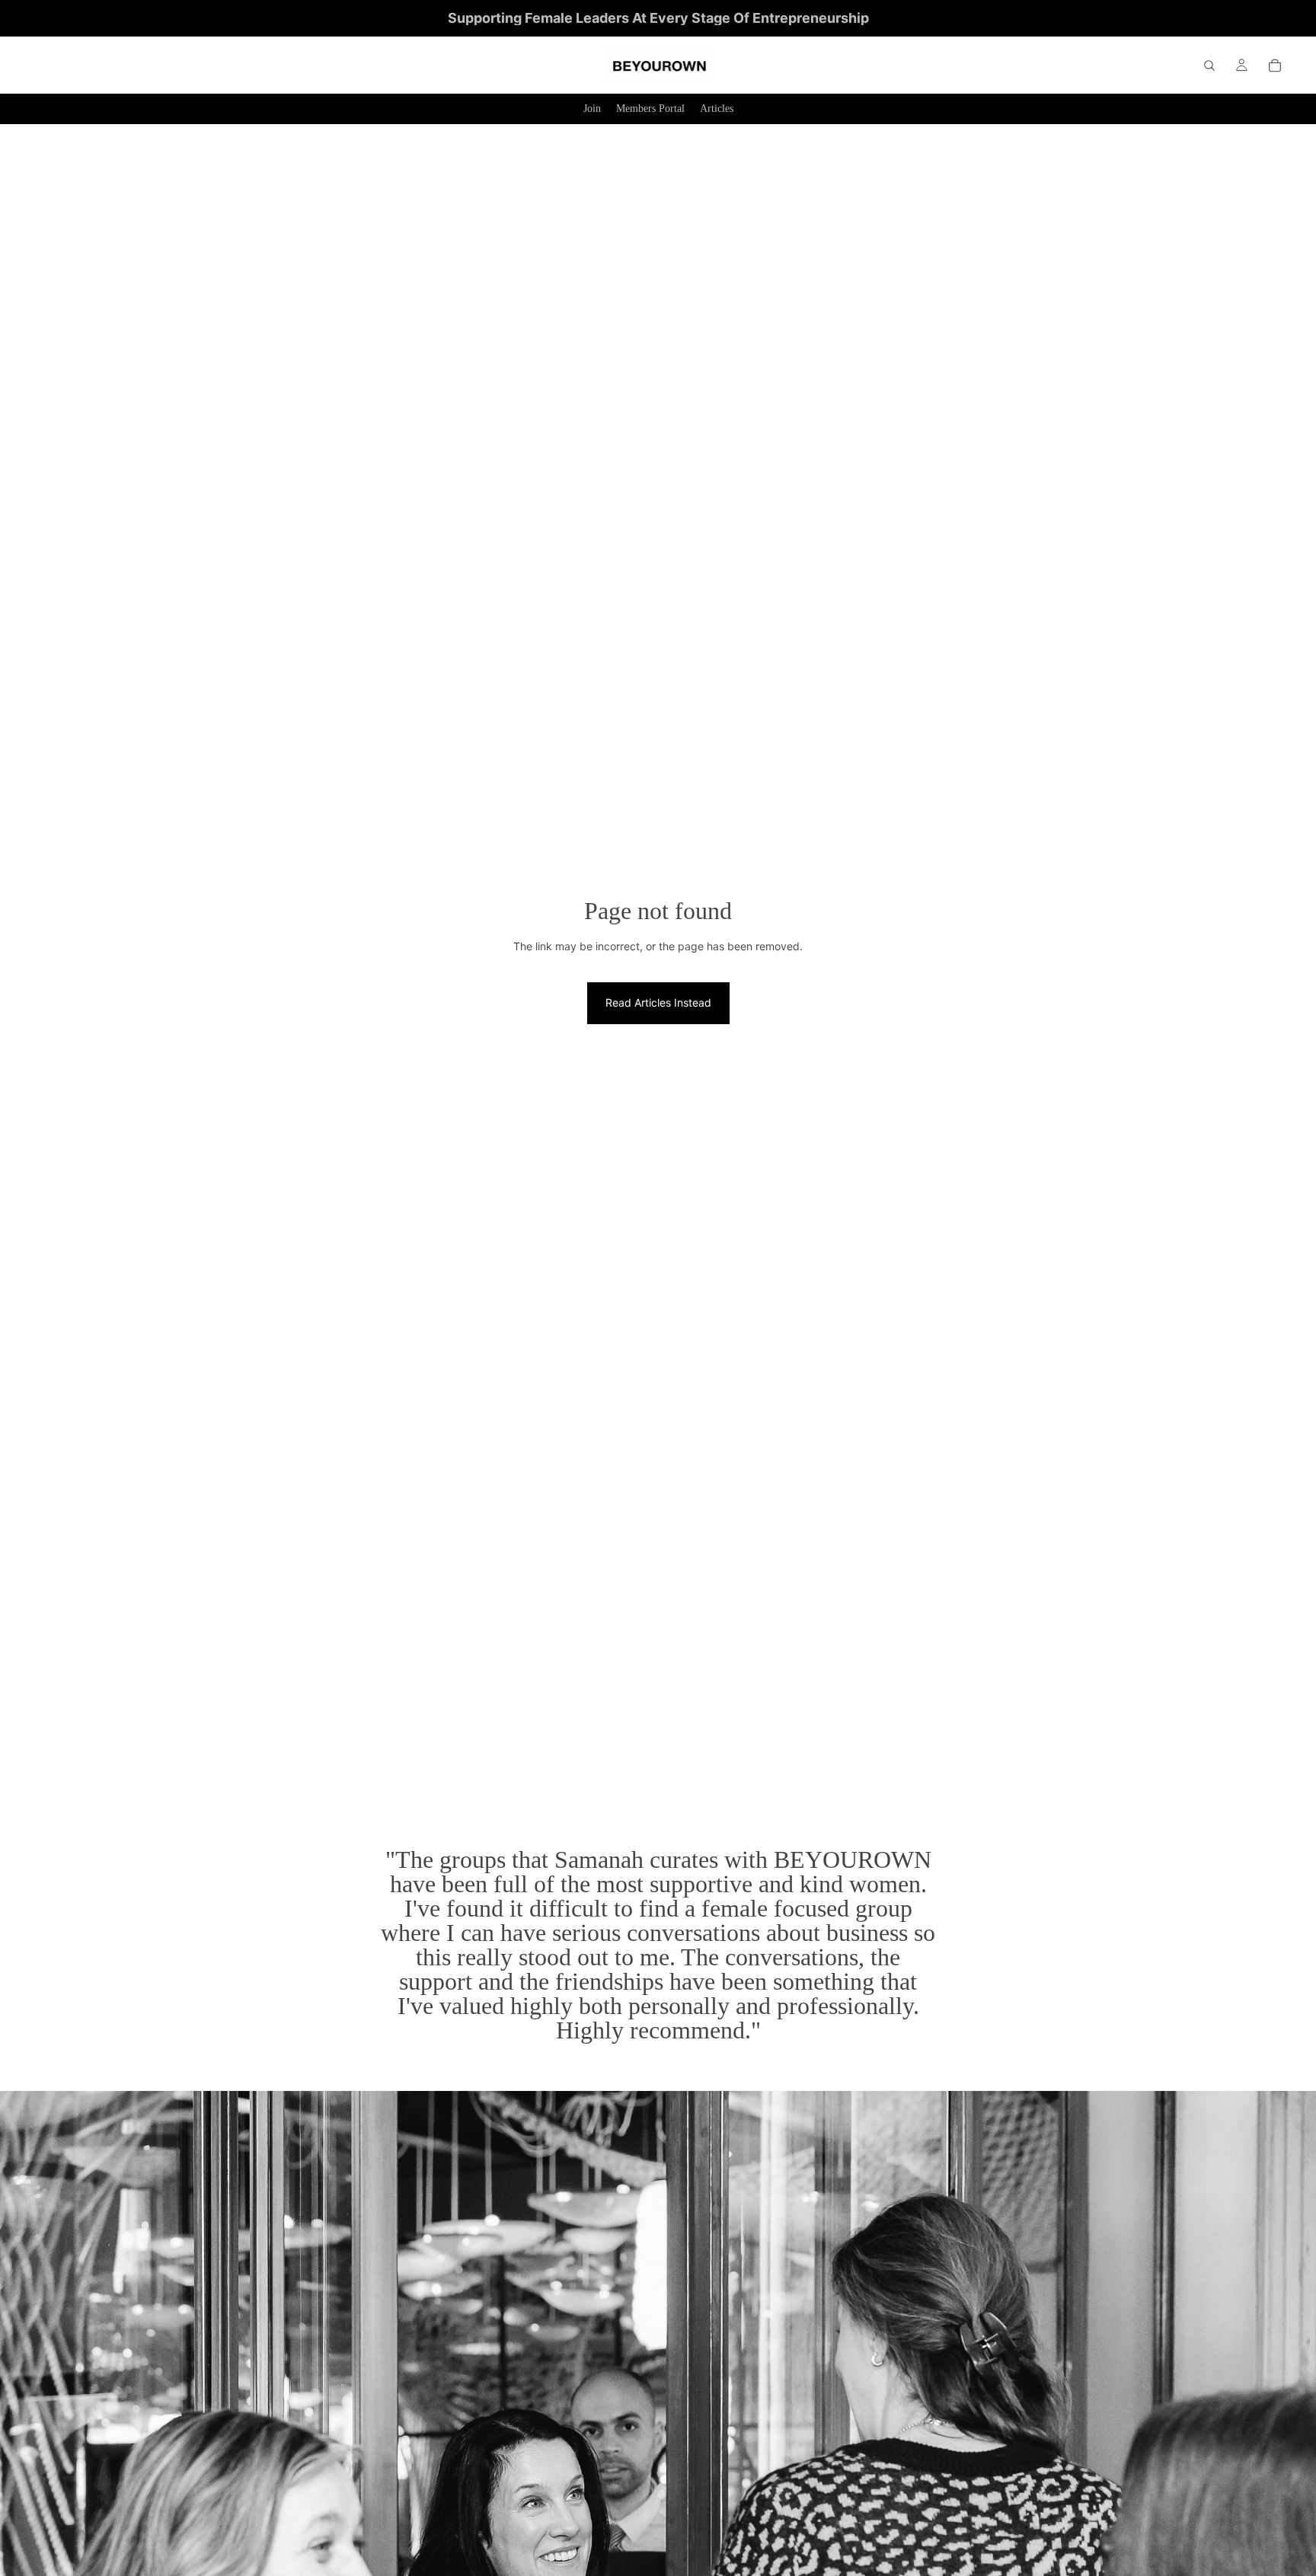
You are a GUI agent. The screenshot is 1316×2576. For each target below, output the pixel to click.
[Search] (1209, 65)
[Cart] (1275, 65)
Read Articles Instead (658, 1002)
